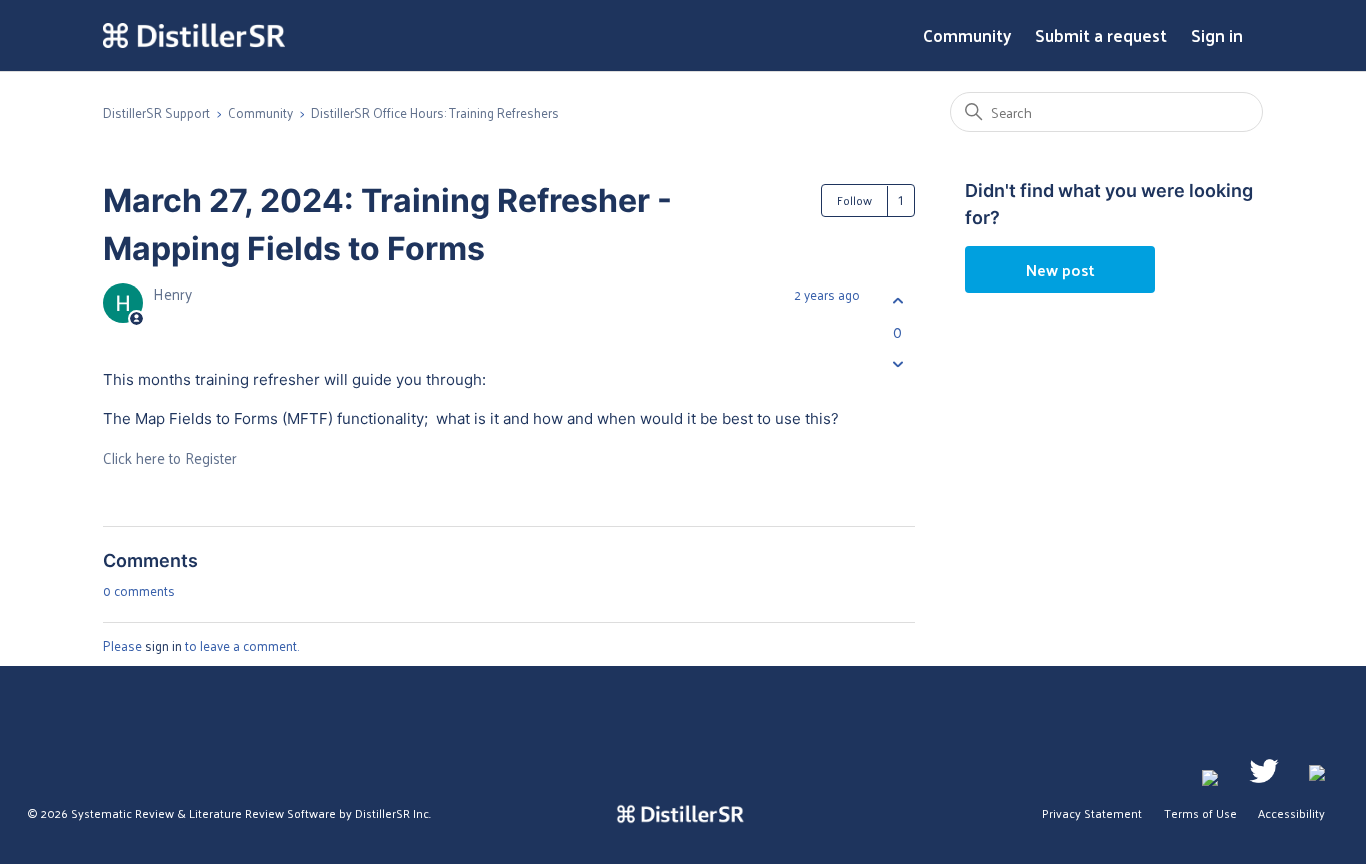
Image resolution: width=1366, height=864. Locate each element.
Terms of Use (1200, 813)
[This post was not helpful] (897, 364)
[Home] (194, 36)
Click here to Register (170, 457)
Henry (172, 293)
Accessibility (1291, 813)
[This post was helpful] (897, 300)
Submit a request (1101, 36)
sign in (163, 645)
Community (967, 36)
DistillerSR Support (156, 112)
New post (1060, 269)
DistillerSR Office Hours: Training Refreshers (435, 112)
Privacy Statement (1092, 813)
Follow (854, 200)
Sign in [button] (1217, 36)
